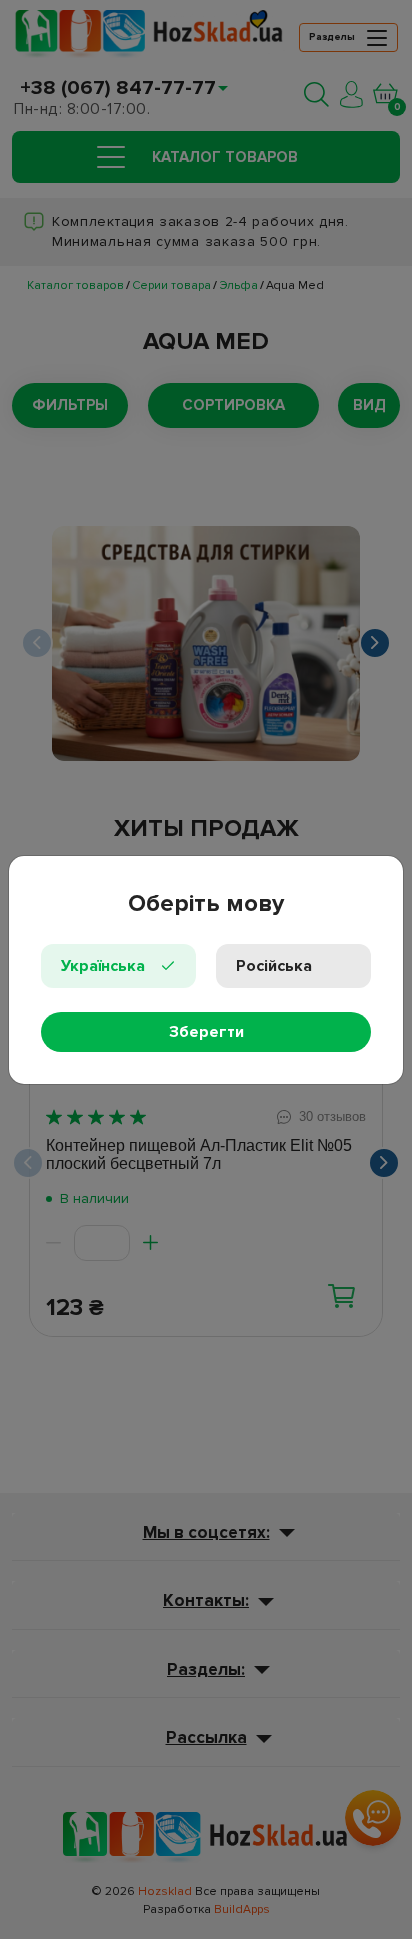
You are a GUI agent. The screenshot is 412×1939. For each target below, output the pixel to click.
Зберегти (206, 1032)
